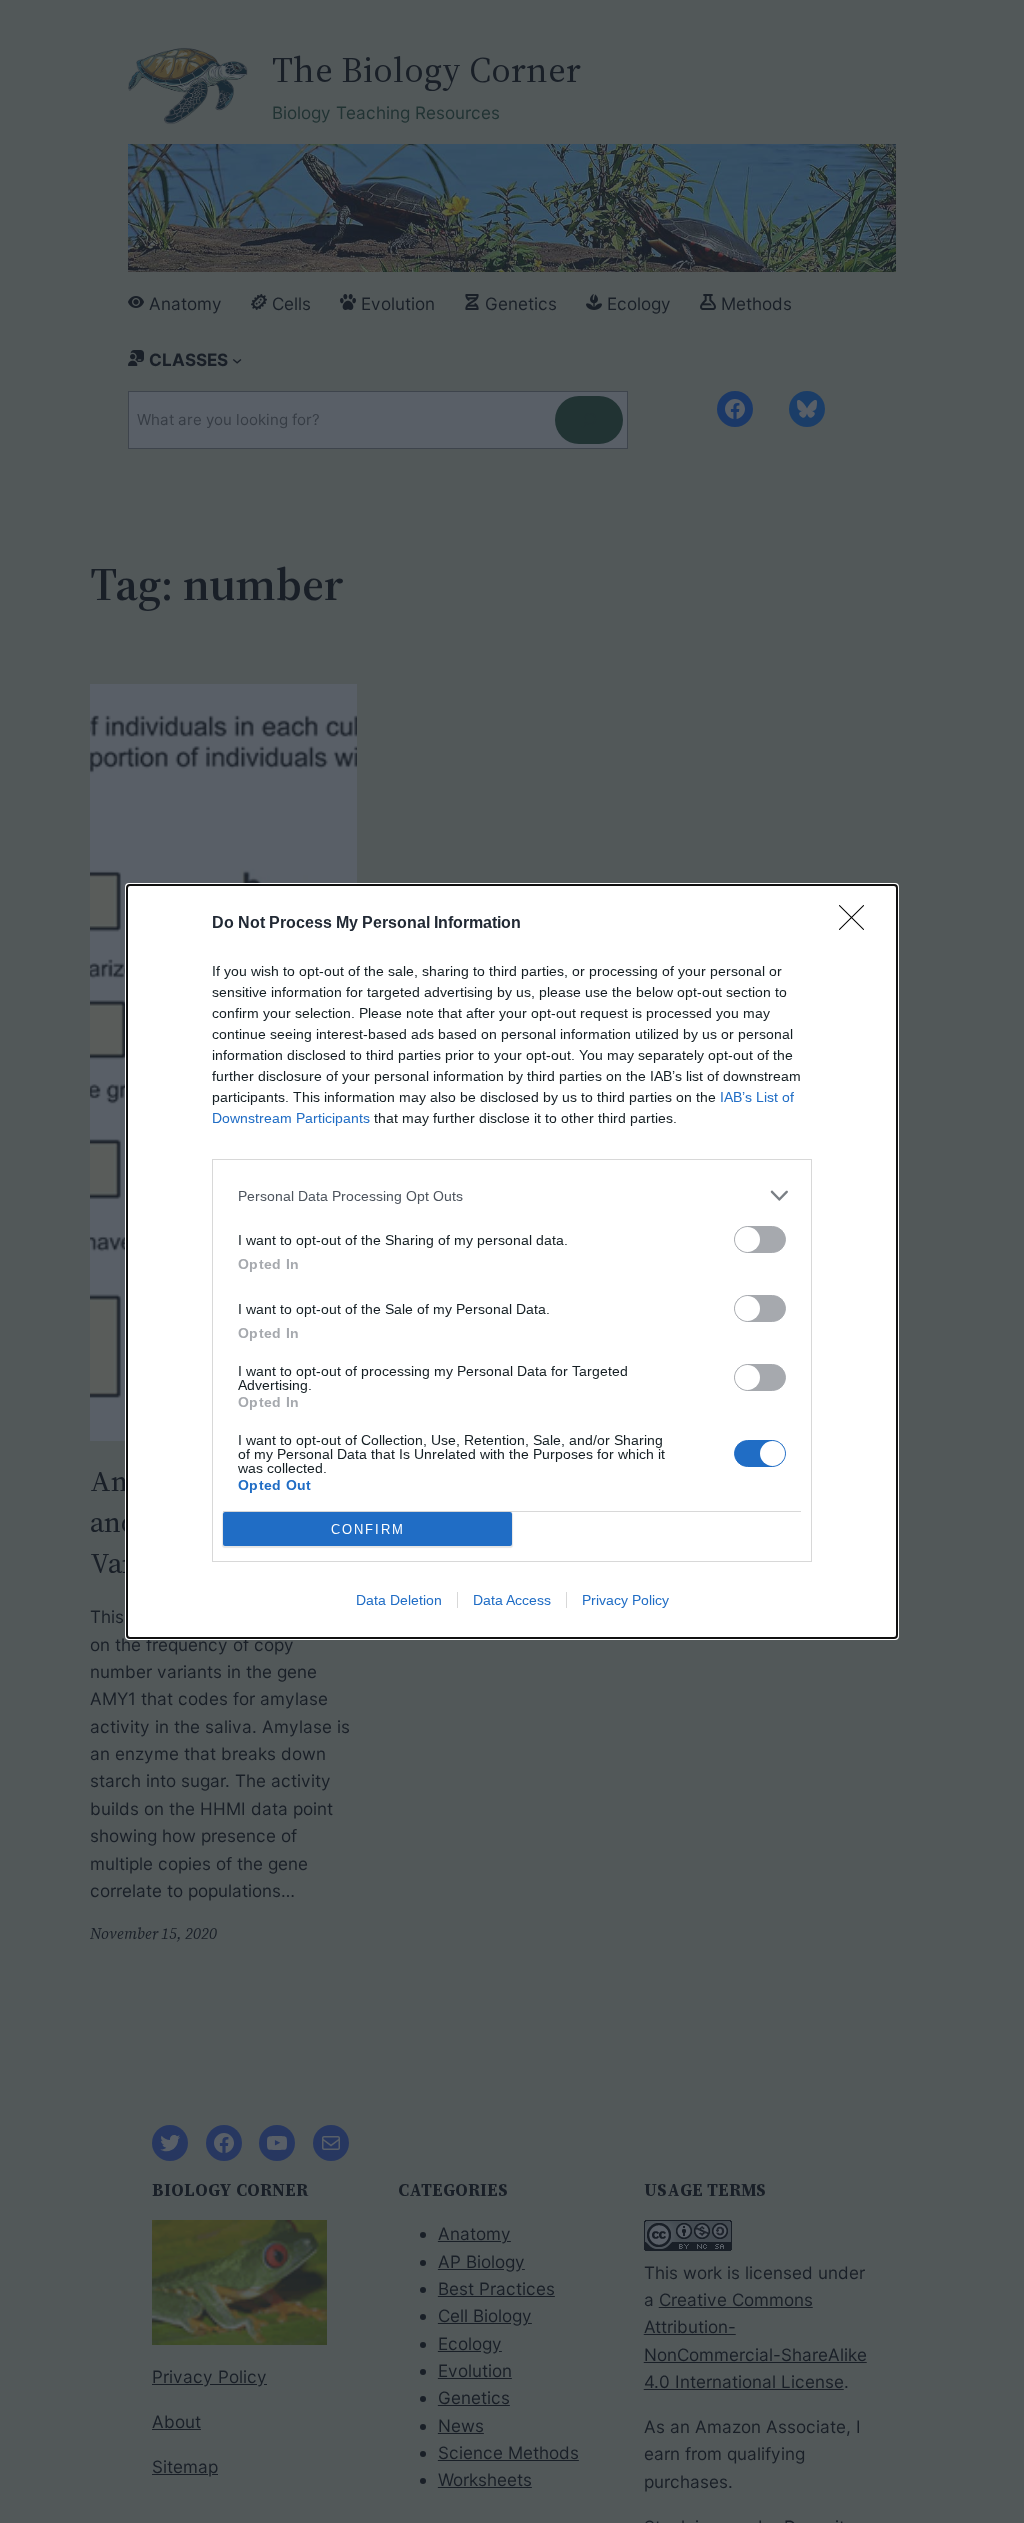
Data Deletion (399, 1600)
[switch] (760, 1239)
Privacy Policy (625, 1600)
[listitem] (512, 1195)
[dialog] (512, 1261)
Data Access (512, 1600)
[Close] (858, 924)
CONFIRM (368, 1529)
